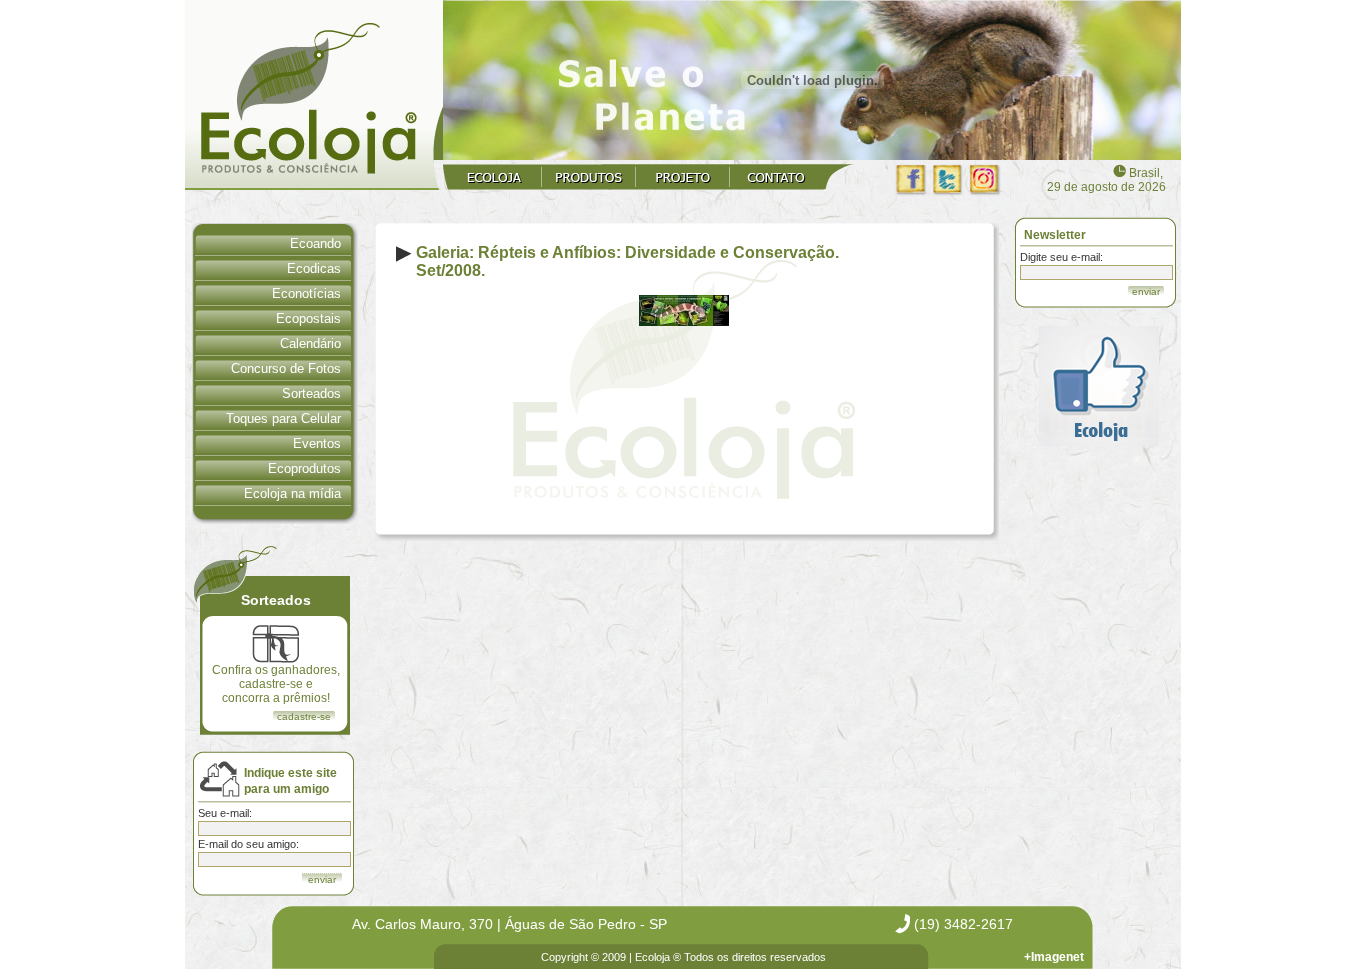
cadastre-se (304, 716)
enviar (1146, 291)
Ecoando (315, 243)
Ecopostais (308, 318)
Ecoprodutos (304, 468)
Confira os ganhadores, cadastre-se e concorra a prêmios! (276, 684)
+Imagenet (1054, 957)
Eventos (317, 443)
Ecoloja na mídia (292, 493)
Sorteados (311, 393)
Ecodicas (314, 268)
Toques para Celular (283, 418)
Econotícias (306, 293)
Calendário (310, 343)
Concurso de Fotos (286, 368)
